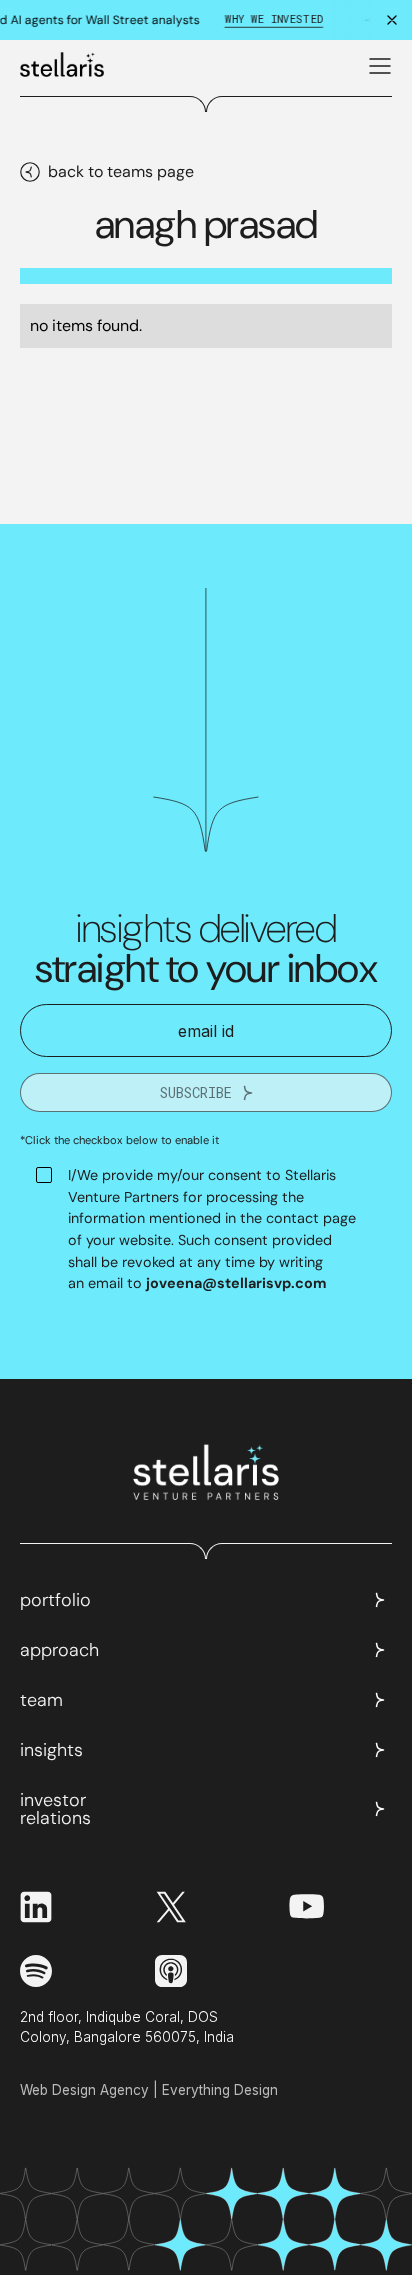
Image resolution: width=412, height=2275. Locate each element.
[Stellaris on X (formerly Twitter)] (206, 1907)
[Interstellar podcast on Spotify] (71, 1971)
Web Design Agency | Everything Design (149, 2090)
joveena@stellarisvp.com (236, 1283)
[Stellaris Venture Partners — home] (62, 61)
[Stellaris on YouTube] (306, 1906)
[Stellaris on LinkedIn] (71, 1907)
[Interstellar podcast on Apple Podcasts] (171, 1971)
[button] (376, 62)
